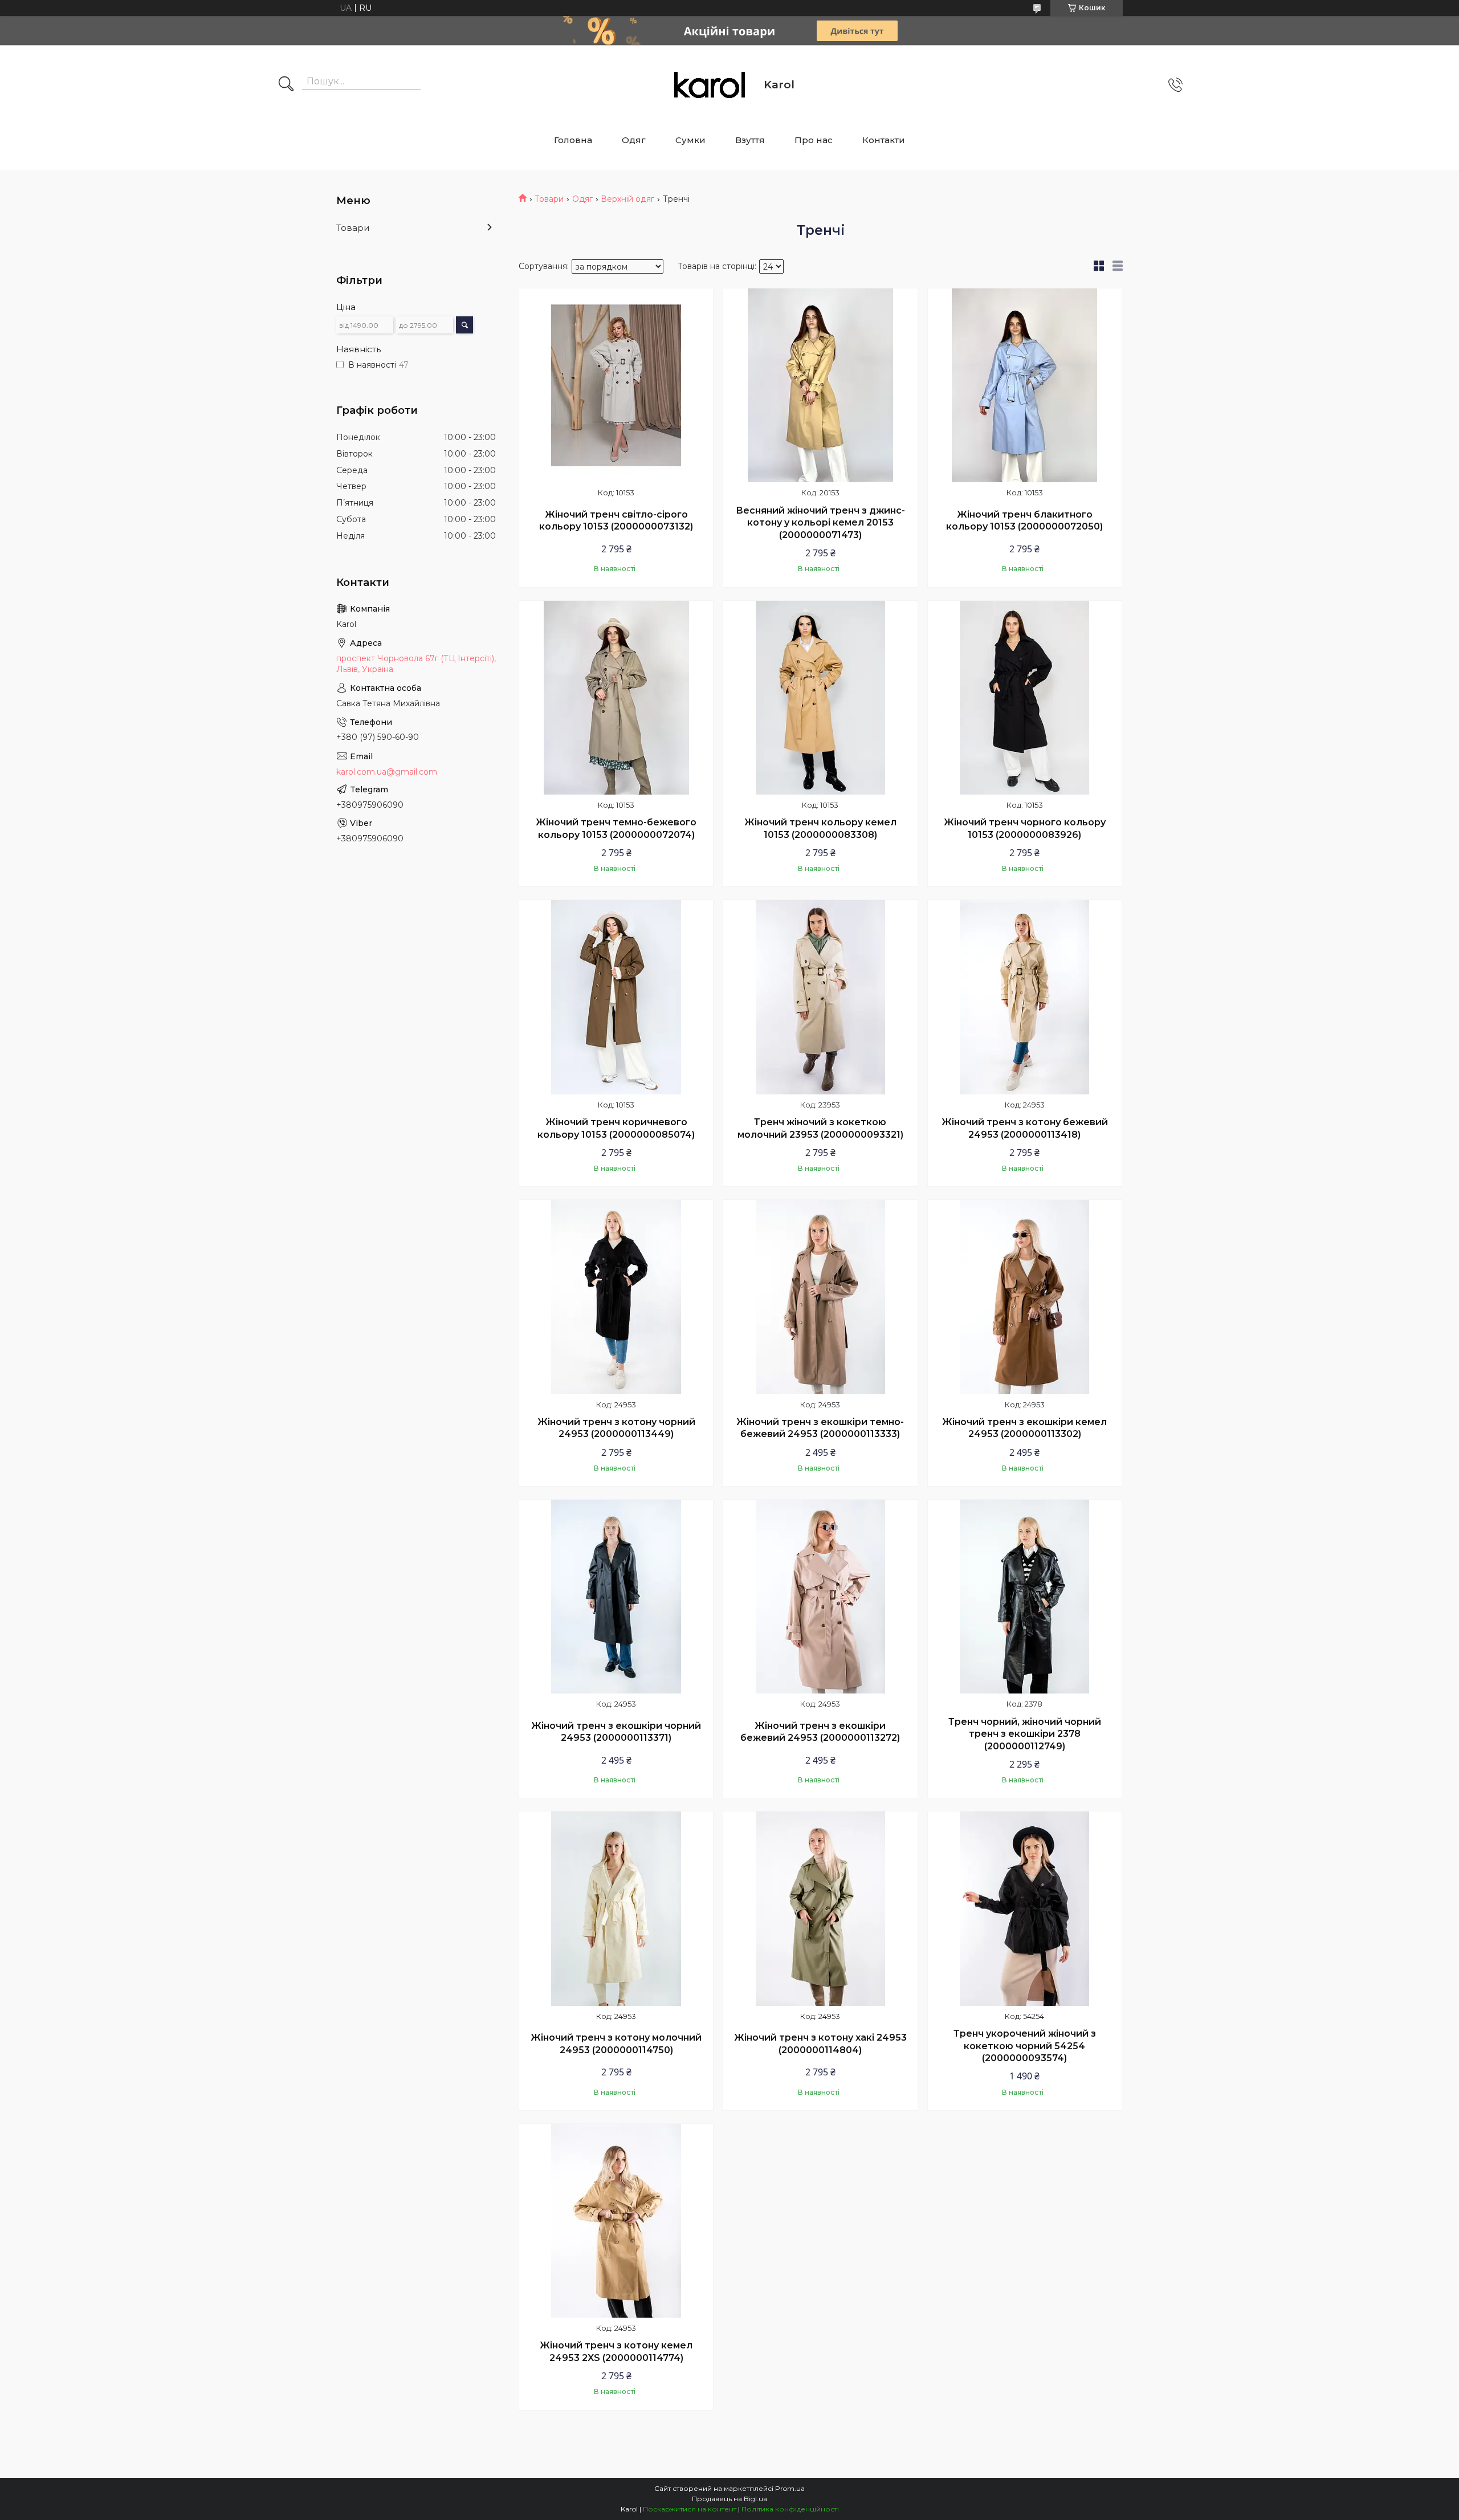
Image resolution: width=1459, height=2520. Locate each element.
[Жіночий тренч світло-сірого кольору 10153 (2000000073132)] (616, 385)
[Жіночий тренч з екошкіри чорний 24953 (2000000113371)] (616, 1597)
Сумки (690, 140)
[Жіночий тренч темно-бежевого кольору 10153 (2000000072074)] (616, 698)
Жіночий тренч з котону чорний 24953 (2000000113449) (616, 1428)
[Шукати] (286, 85)
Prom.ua (790, 2488)
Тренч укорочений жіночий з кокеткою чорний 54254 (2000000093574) (1025, 2046)
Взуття (750, 140)
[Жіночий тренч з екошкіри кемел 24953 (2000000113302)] (1025, 1297)
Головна (573, 140)
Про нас (814, 140)
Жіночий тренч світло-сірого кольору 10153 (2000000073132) (616, 521)
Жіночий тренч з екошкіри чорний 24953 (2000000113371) (616, 1732)
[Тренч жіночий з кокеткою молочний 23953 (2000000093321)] (820, 997)
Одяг (634, 140)
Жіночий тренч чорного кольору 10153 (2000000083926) (1025, 829)
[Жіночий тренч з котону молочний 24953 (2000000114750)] (616, 1908)
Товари (549, 199)
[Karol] (710, 85)
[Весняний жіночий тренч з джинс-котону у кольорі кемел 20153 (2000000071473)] (820, 385)
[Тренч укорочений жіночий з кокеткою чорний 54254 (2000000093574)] (1025, 1908)
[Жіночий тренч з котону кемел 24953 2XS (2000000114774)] (616, 2221)
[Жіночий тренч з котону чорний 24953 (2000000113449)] (616, 1297)
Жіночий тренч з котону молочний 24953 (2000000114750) (616, 2044)
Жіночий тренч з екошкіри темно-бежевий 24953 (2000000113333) (820, 1428)
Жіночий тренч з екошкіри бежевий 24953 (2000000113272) (820, 1732)
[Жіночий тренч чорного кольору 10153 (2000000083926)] (1025, 698)
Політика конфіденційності (790, 2509)
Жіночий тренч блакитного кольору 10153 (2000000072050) (1024, 521)
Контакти (884, 140)
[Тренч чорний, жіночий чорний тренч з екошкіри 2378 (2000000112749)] (1025, 1597)
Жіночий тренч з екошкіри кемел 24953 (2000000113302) (1024, 1428)
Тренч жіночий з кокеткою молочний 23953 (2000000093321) (820, 1128)
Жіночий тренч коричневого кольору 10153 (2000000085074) (616, 1128)
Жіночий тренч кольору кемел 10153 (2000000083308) (820, 829)
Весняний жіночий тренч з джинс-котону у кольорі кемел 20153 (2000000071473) (820, 523)
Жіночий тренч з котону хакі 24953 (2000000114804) (820, 2044)
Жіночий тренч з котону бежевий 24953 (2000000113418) (1025, 1128)
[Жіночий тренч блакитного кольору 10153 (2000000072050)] (1025, 385)
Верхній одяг (627, 199)
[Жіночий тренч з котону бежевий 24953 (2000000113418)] (1025, 997)
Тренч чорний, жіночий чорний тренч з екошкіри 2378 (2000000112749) (1025, 1734)
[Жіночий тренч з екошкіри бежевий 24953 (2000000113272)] (820, 1597)
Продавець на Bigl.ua (729, 2499)
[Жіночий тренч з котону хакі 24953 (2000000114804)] (820, 1908)
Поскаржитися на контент (690, 2509)
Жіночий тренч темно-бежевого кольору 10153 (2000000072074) (616, 829)
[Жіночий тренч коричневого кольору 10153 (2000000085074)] (616, 997)
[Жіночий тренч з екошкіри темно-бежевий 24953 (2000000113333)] (820, 1297)
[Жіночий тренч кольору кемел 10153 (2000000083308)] (820, 698)
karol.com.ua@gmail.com (387, 772)
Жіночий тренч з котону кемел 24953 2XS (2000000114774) (616, 2352)
